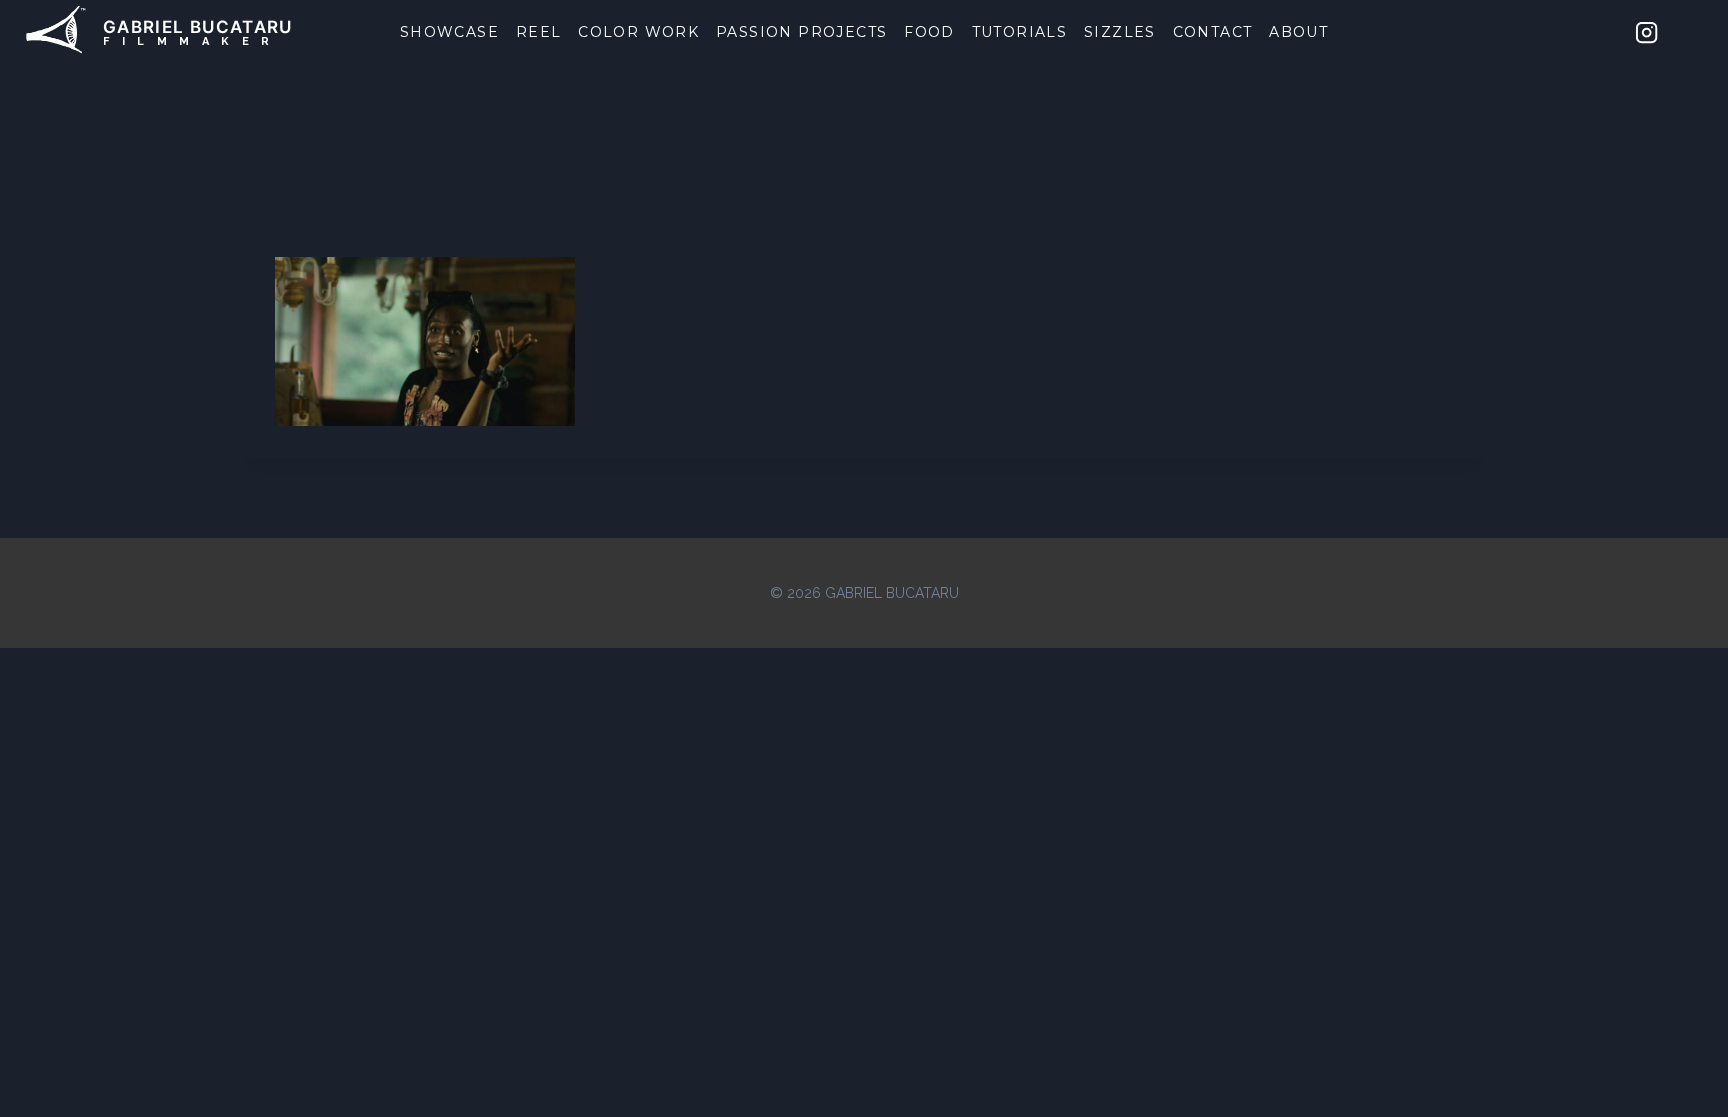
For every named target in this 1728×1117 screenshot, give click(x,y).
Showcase (449, 32)
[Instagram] (1647, 32)
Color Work (638, 32)
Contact (1213, 32)
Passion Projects (801, 32)
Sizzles (1120, 32)
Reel (539, 32)
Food (929, 32)
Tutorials (1020, 32)
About (1298, 32)
